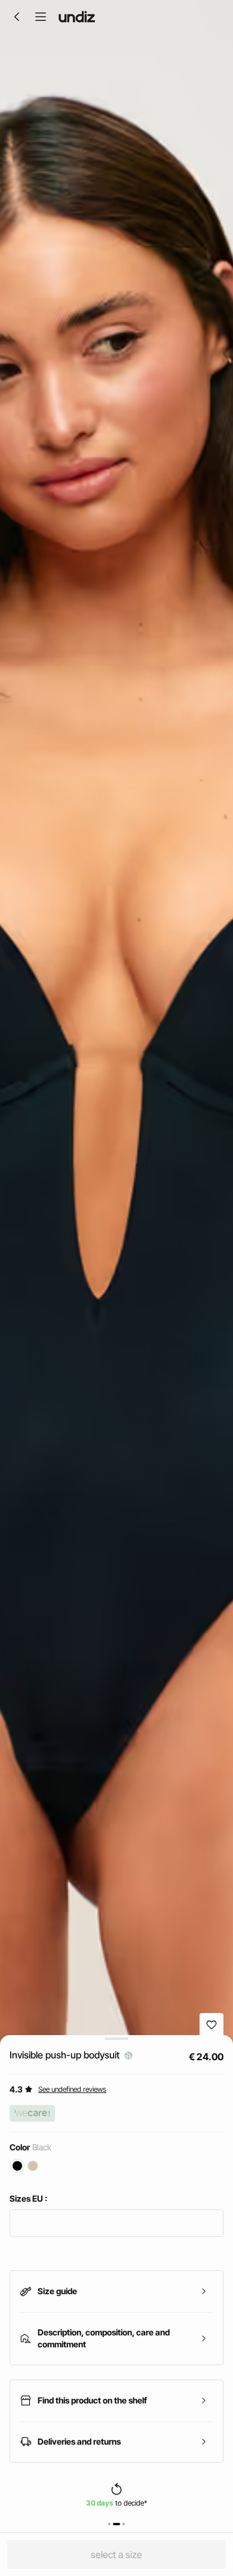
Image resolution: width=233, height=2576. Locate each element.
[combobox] (116, 2223)
